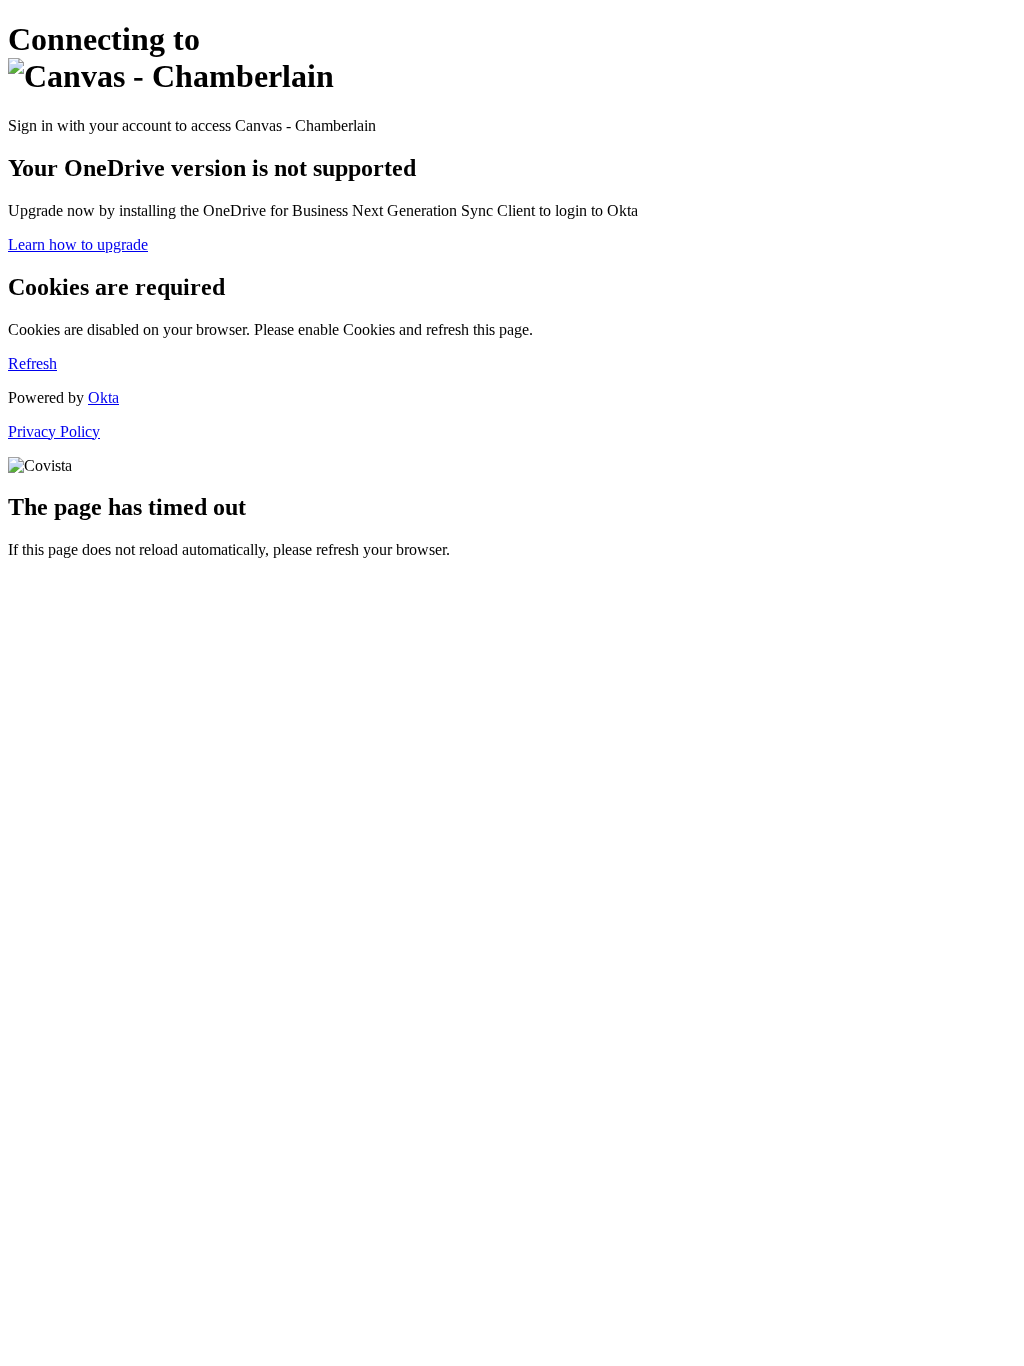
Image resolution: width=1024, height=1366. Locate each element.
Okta (103, 397)
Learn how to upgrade (78, 244)
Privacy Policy (54, 431)
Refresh (32, 363)
